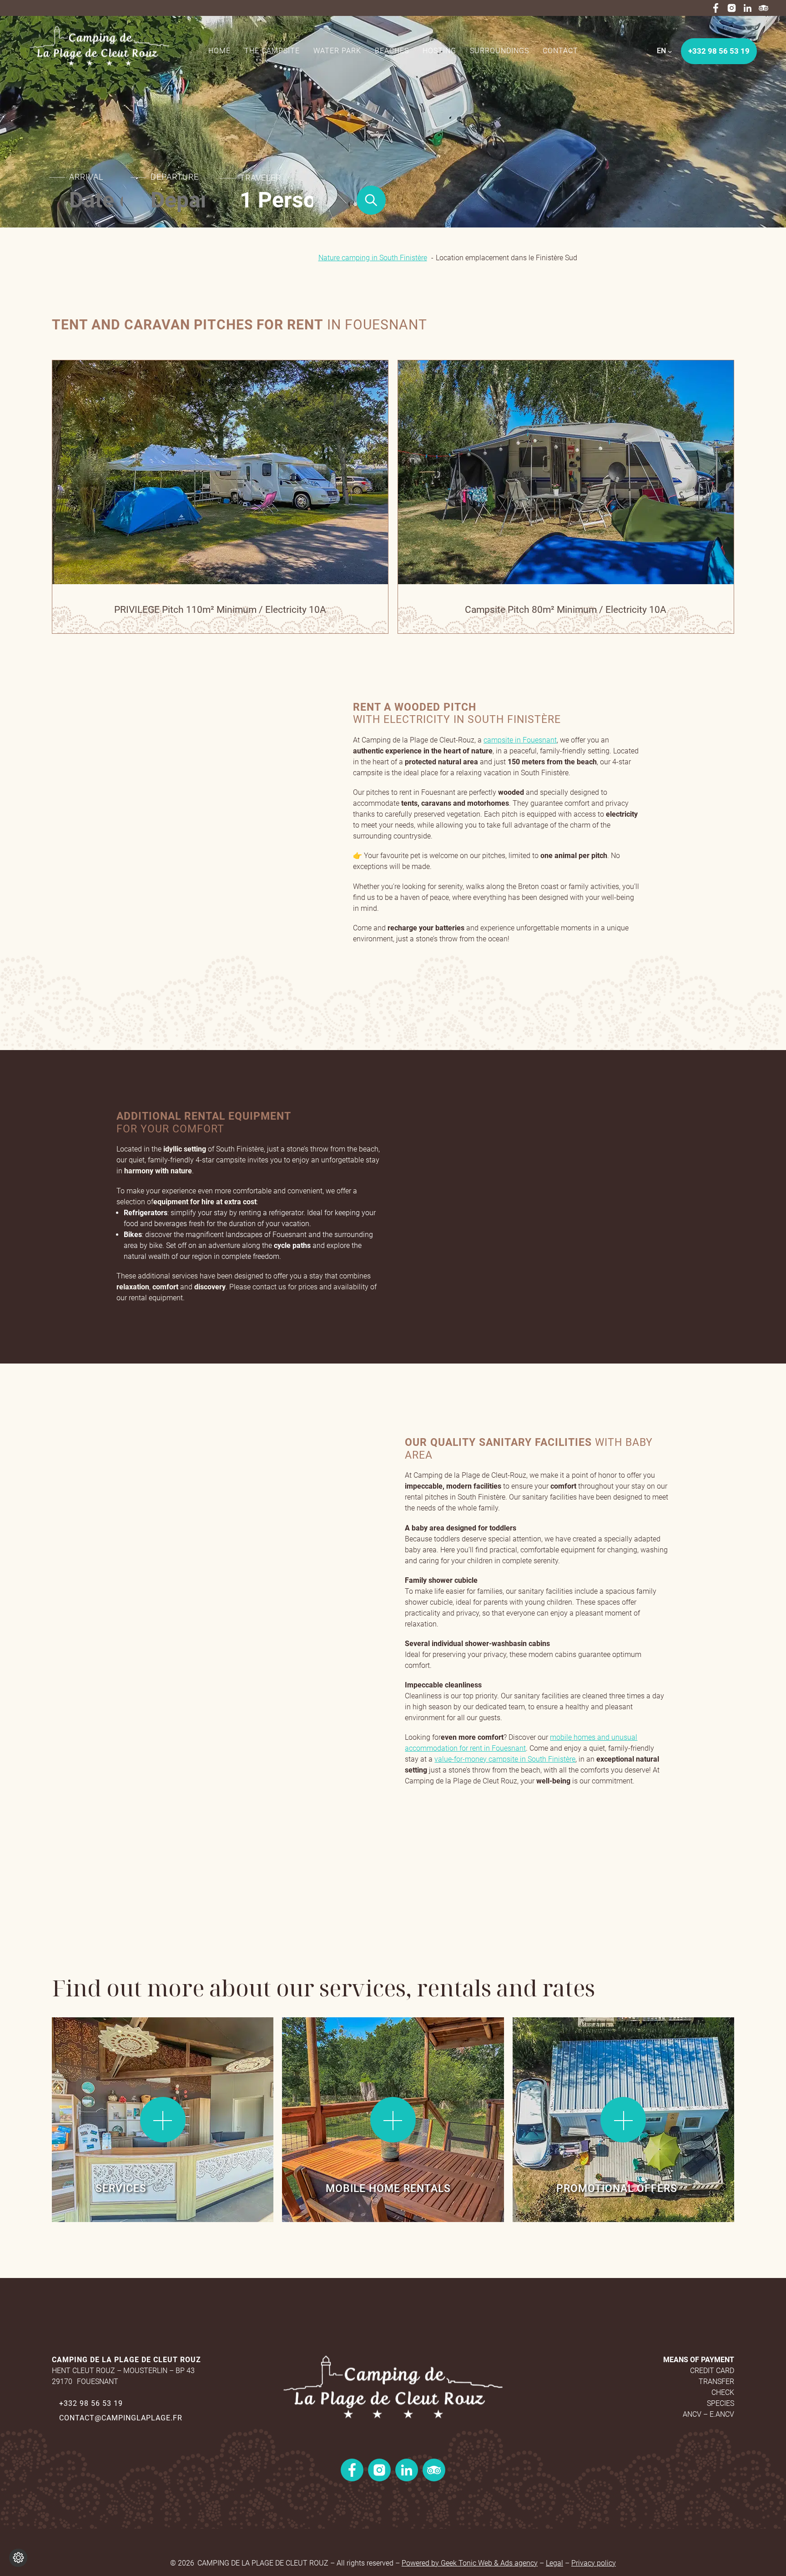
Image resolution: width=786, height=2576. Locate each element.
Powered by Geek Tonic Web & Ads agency (470, 2563)
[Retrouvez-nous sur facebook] (716, 8)
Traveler (260, 178)
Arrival (86, 177)
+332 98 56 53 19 (91, 2403)
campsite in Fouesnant (520, 740)
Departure (175, 177)
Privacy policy (594, 2563)
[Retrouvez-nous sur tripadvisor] (763, 8)
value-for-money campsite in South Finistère (505, 1759)
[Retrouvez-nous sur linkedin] (748, 8)
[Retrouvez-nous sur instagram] (732, 8)
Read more (109, 395)
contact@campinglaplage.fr (121, 2418)
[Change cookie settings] (18, 2558)
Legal (554, 2563)
